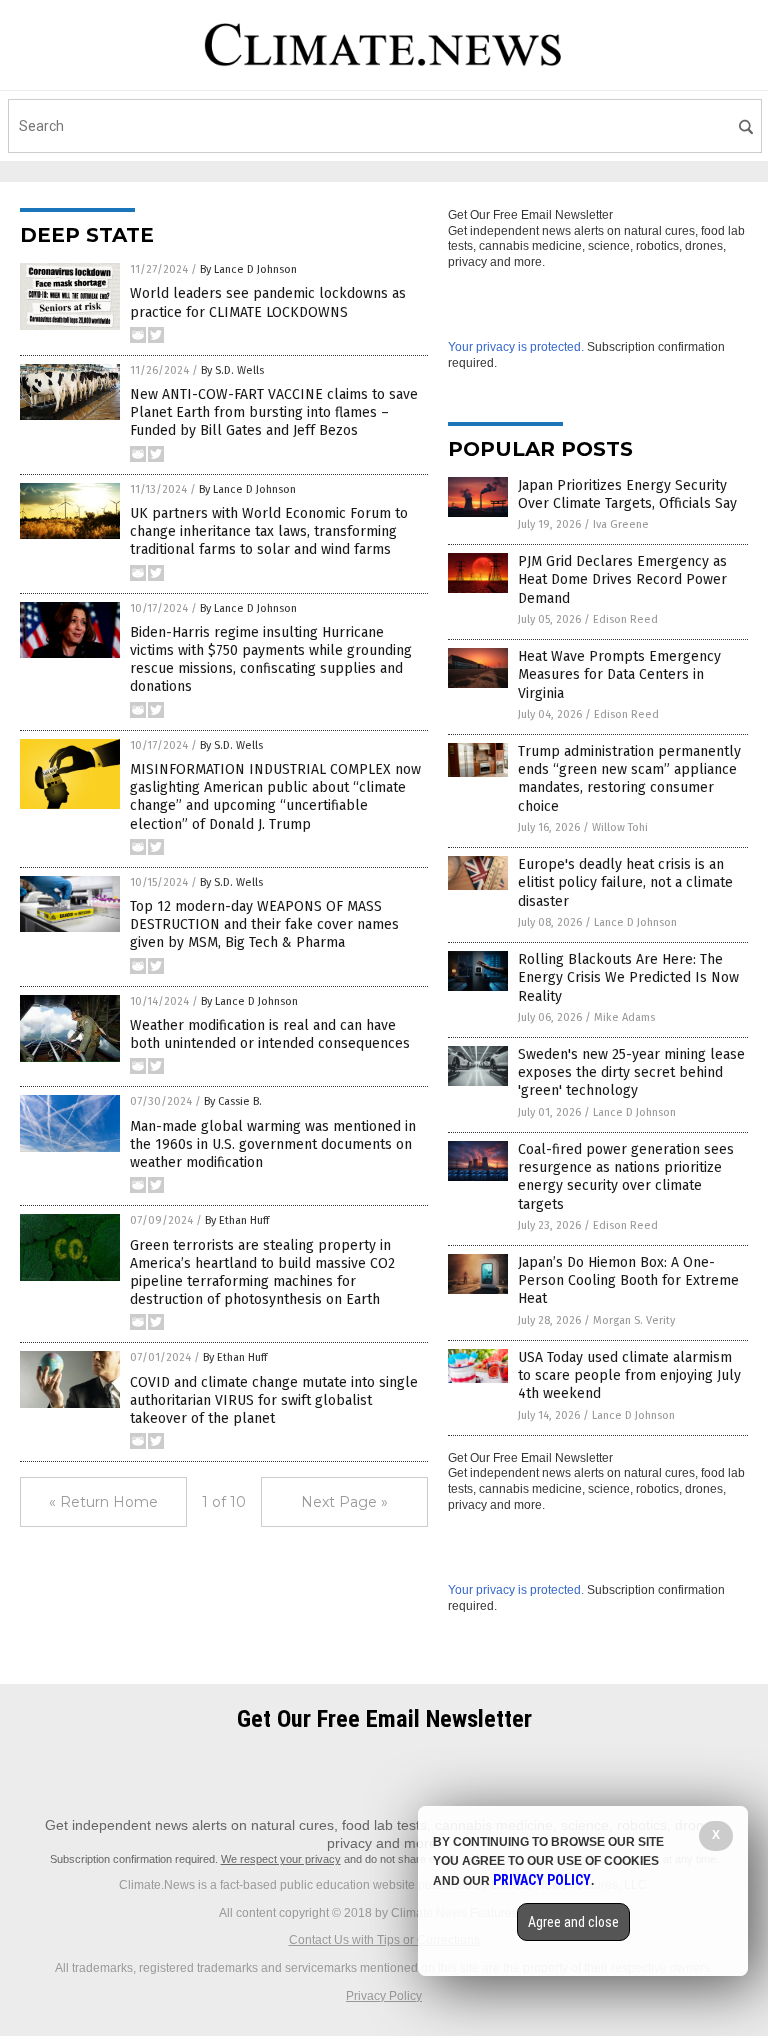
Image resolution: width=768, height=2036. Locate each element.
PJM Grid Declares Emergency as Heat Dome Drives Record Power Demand (622, 579)
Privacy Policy (384, 1996)
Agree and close (573, 1922)
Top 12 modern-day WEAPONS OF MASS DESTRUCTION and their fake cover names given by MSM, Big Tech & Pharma (264, 924)
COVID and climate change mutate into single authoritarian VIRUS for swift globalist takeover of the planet (274, 1400)
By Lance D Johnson (248, 269)
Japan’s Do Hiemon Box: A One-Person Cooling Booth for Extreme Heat (628, 1280)
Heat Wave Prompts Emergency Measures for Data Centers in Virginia (619, 674)
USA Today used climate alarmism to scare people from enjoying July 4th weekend (629, 1375)
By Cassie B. (233, 1101)
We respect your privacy (281, 1859)
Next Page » (344, 1502)
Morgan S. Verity (634, 1320)
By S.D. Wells (232, 370)
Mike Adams (624, 1017)
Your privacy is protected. (516, 347)
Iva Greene (621, 524)
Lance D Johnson (635, 922)
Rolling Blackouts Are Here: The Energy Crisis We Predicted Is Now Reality (628, 977)
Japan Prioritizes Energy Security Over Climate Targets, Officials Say (627, 494)
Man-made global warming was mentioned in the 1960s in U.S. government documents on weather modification (273, 1144)
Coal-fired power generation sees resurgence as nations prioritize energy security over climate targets (626, 1177)
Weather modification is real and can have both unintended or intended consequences (270, 1034)
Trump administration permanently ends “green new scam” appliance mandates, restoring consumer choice (629, 779)
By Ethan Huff (237, 1220)
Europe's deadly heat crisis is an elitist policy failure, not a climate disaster (625, 882)
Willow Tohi (620, 827)
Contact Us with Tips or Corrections (384, 1940)
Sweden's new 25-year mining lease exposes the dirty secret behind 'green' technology (631, 1072)
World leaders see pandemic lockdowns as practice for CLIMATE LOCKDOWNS (268, 302)
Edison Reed (625, 619)
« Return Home (103, 1502)
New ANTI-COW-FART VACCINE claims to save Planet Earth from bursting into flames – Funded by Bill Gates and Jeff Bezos (274, 412)
